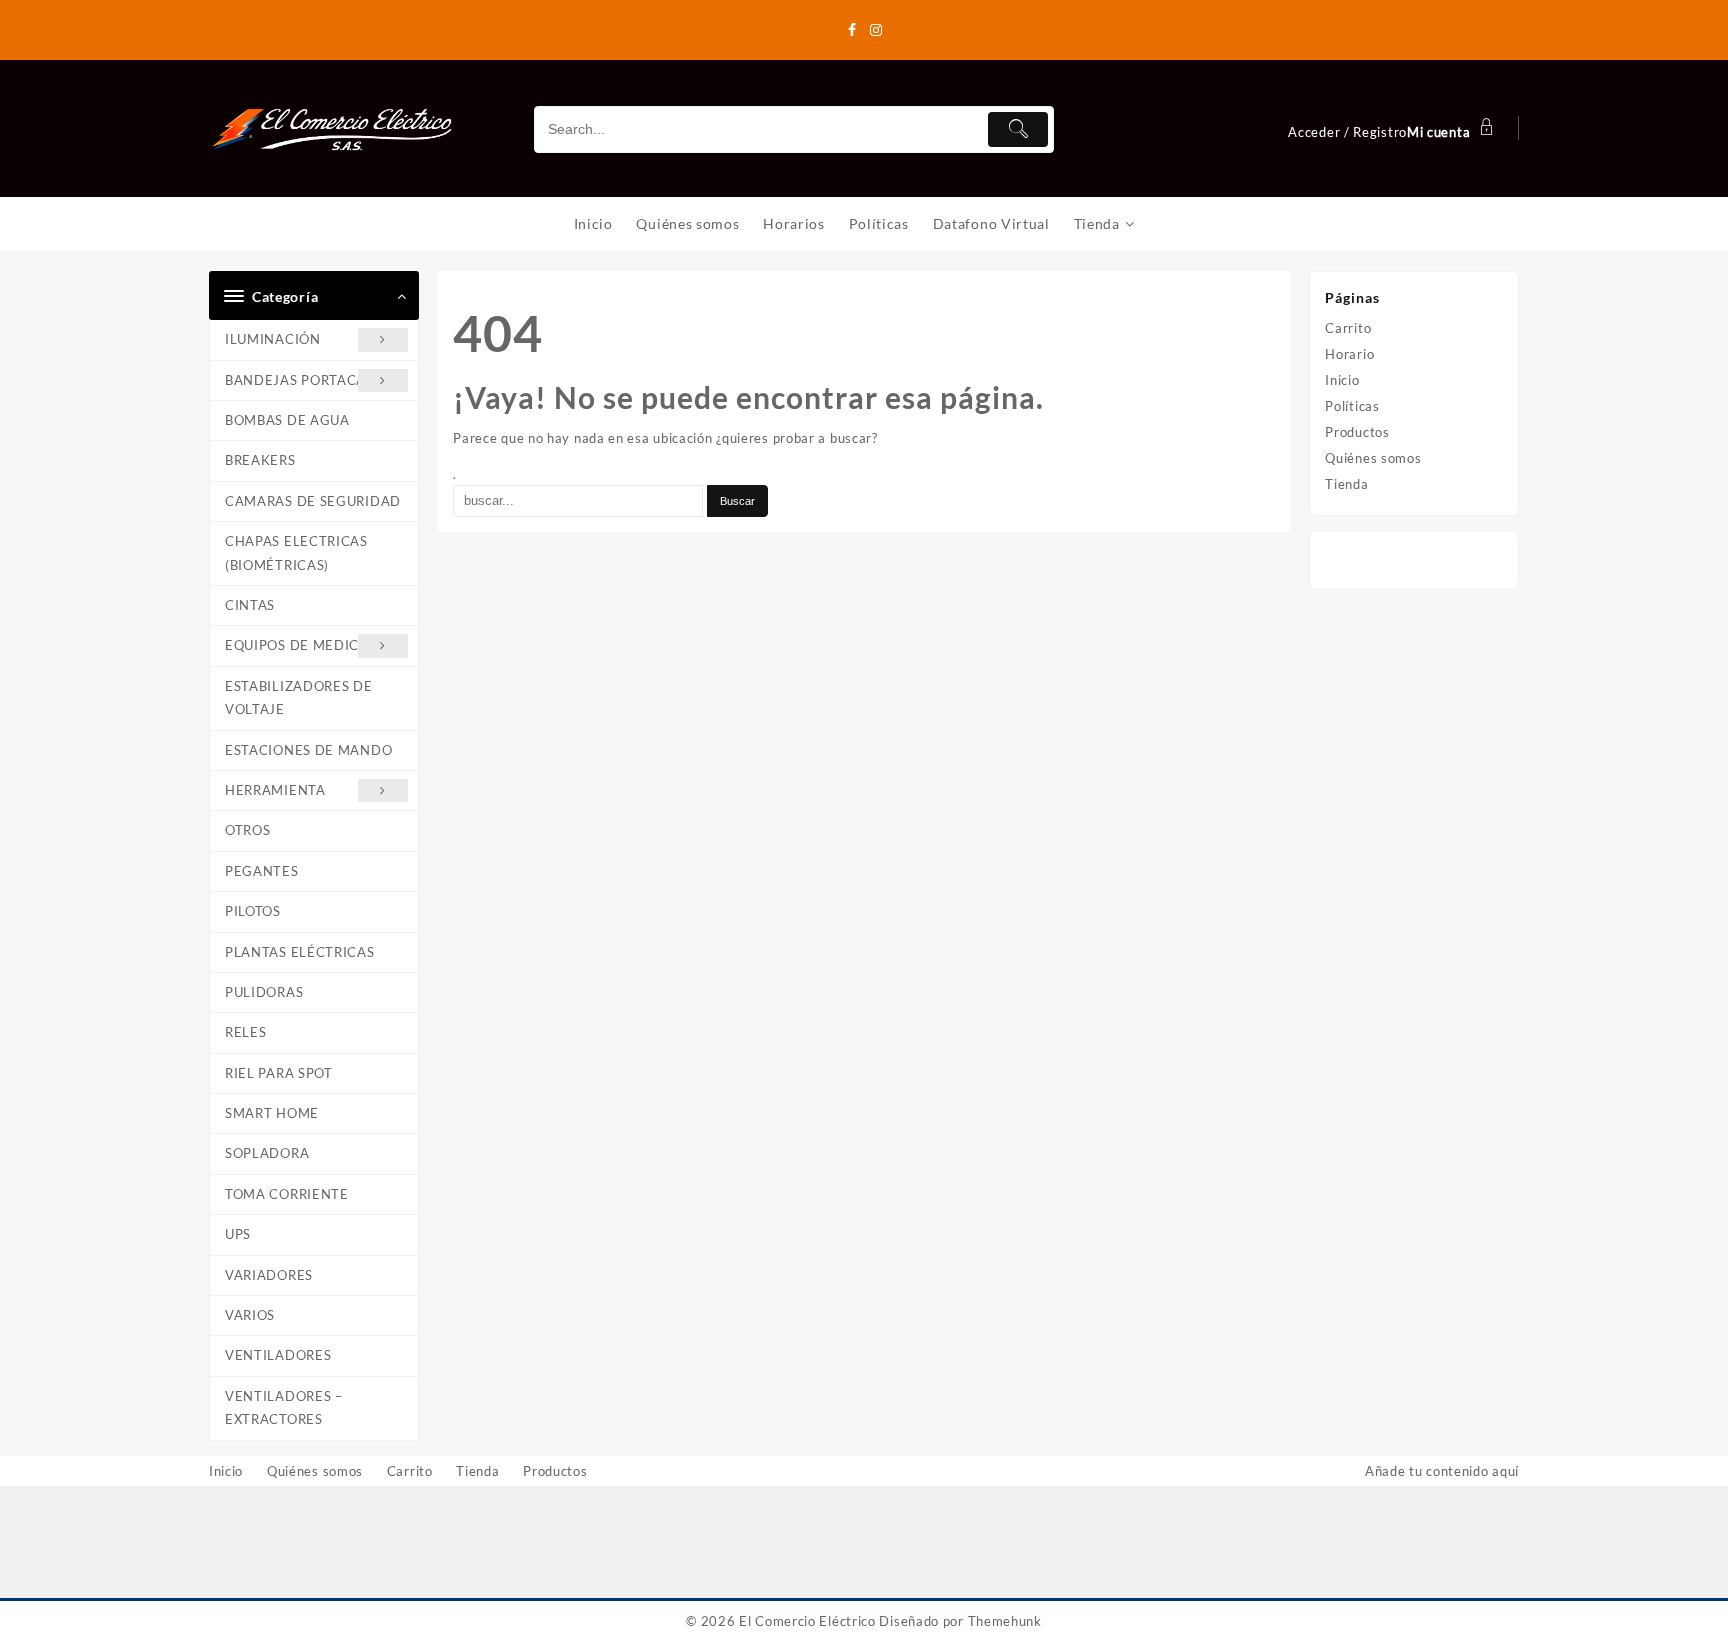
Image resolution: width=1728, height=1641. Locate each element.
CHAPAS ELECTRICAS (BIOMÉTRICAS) (296, 552)
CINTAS (250, 605)
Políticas (1352, 406)
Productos (1357, 432)
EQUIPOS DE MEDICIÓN (305, 645)
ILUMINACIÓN (273, 339)
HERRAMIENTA (275, 790)
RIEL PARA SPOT (279, 1073)
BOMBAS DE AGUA (287, 420)
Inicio (1342, 380)
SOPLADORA (267, 1153)
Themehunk (1005, 1621)
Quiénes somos (1373, 458)
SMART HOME (272, 1113)
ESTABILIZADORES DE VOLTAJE (299, 697)
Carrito (1348, 328)
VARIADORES (269, 1275)
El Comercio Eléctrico (807, 1621)
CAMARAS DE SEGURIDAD (313, 501)
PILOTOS (253, 911)
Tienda (1346, 484)
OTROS (248, 830)
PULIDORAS (264, 992)
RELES (246, 1032)
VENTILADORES (278, 1355)
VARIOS (250, 1315)
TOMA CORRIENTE (287, 1194)
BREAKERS (260, 460)
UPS (238, 1234)
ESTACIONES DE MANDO (308, 750)
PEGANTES (262, 871)
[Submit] (1018, 129)
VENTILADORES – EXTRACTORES (284, 1407)
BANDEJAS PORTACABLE (308, 380)
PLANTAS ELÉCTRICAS (300, 952)
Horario (1349, 354)
